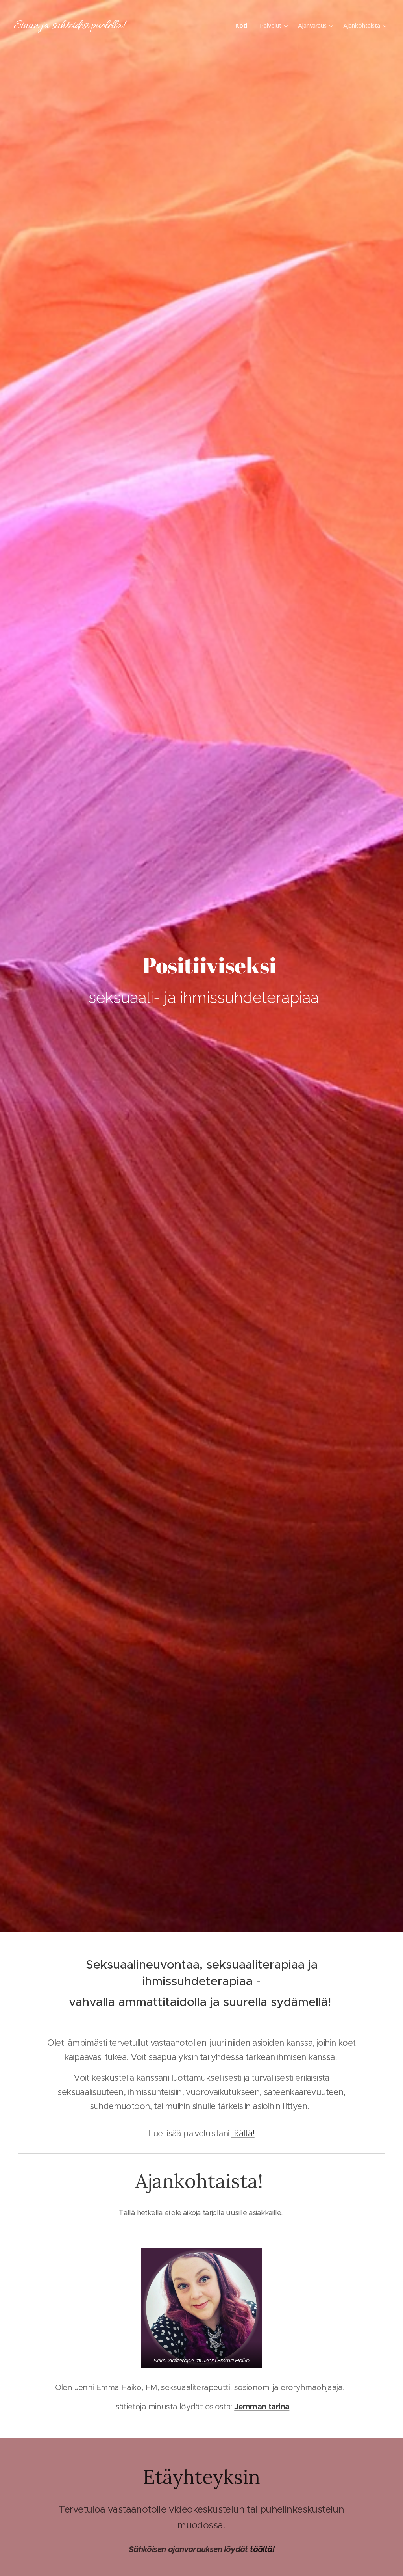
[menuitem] (244, 26)
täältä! (243, 2133)
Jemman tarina (262, 2407)
